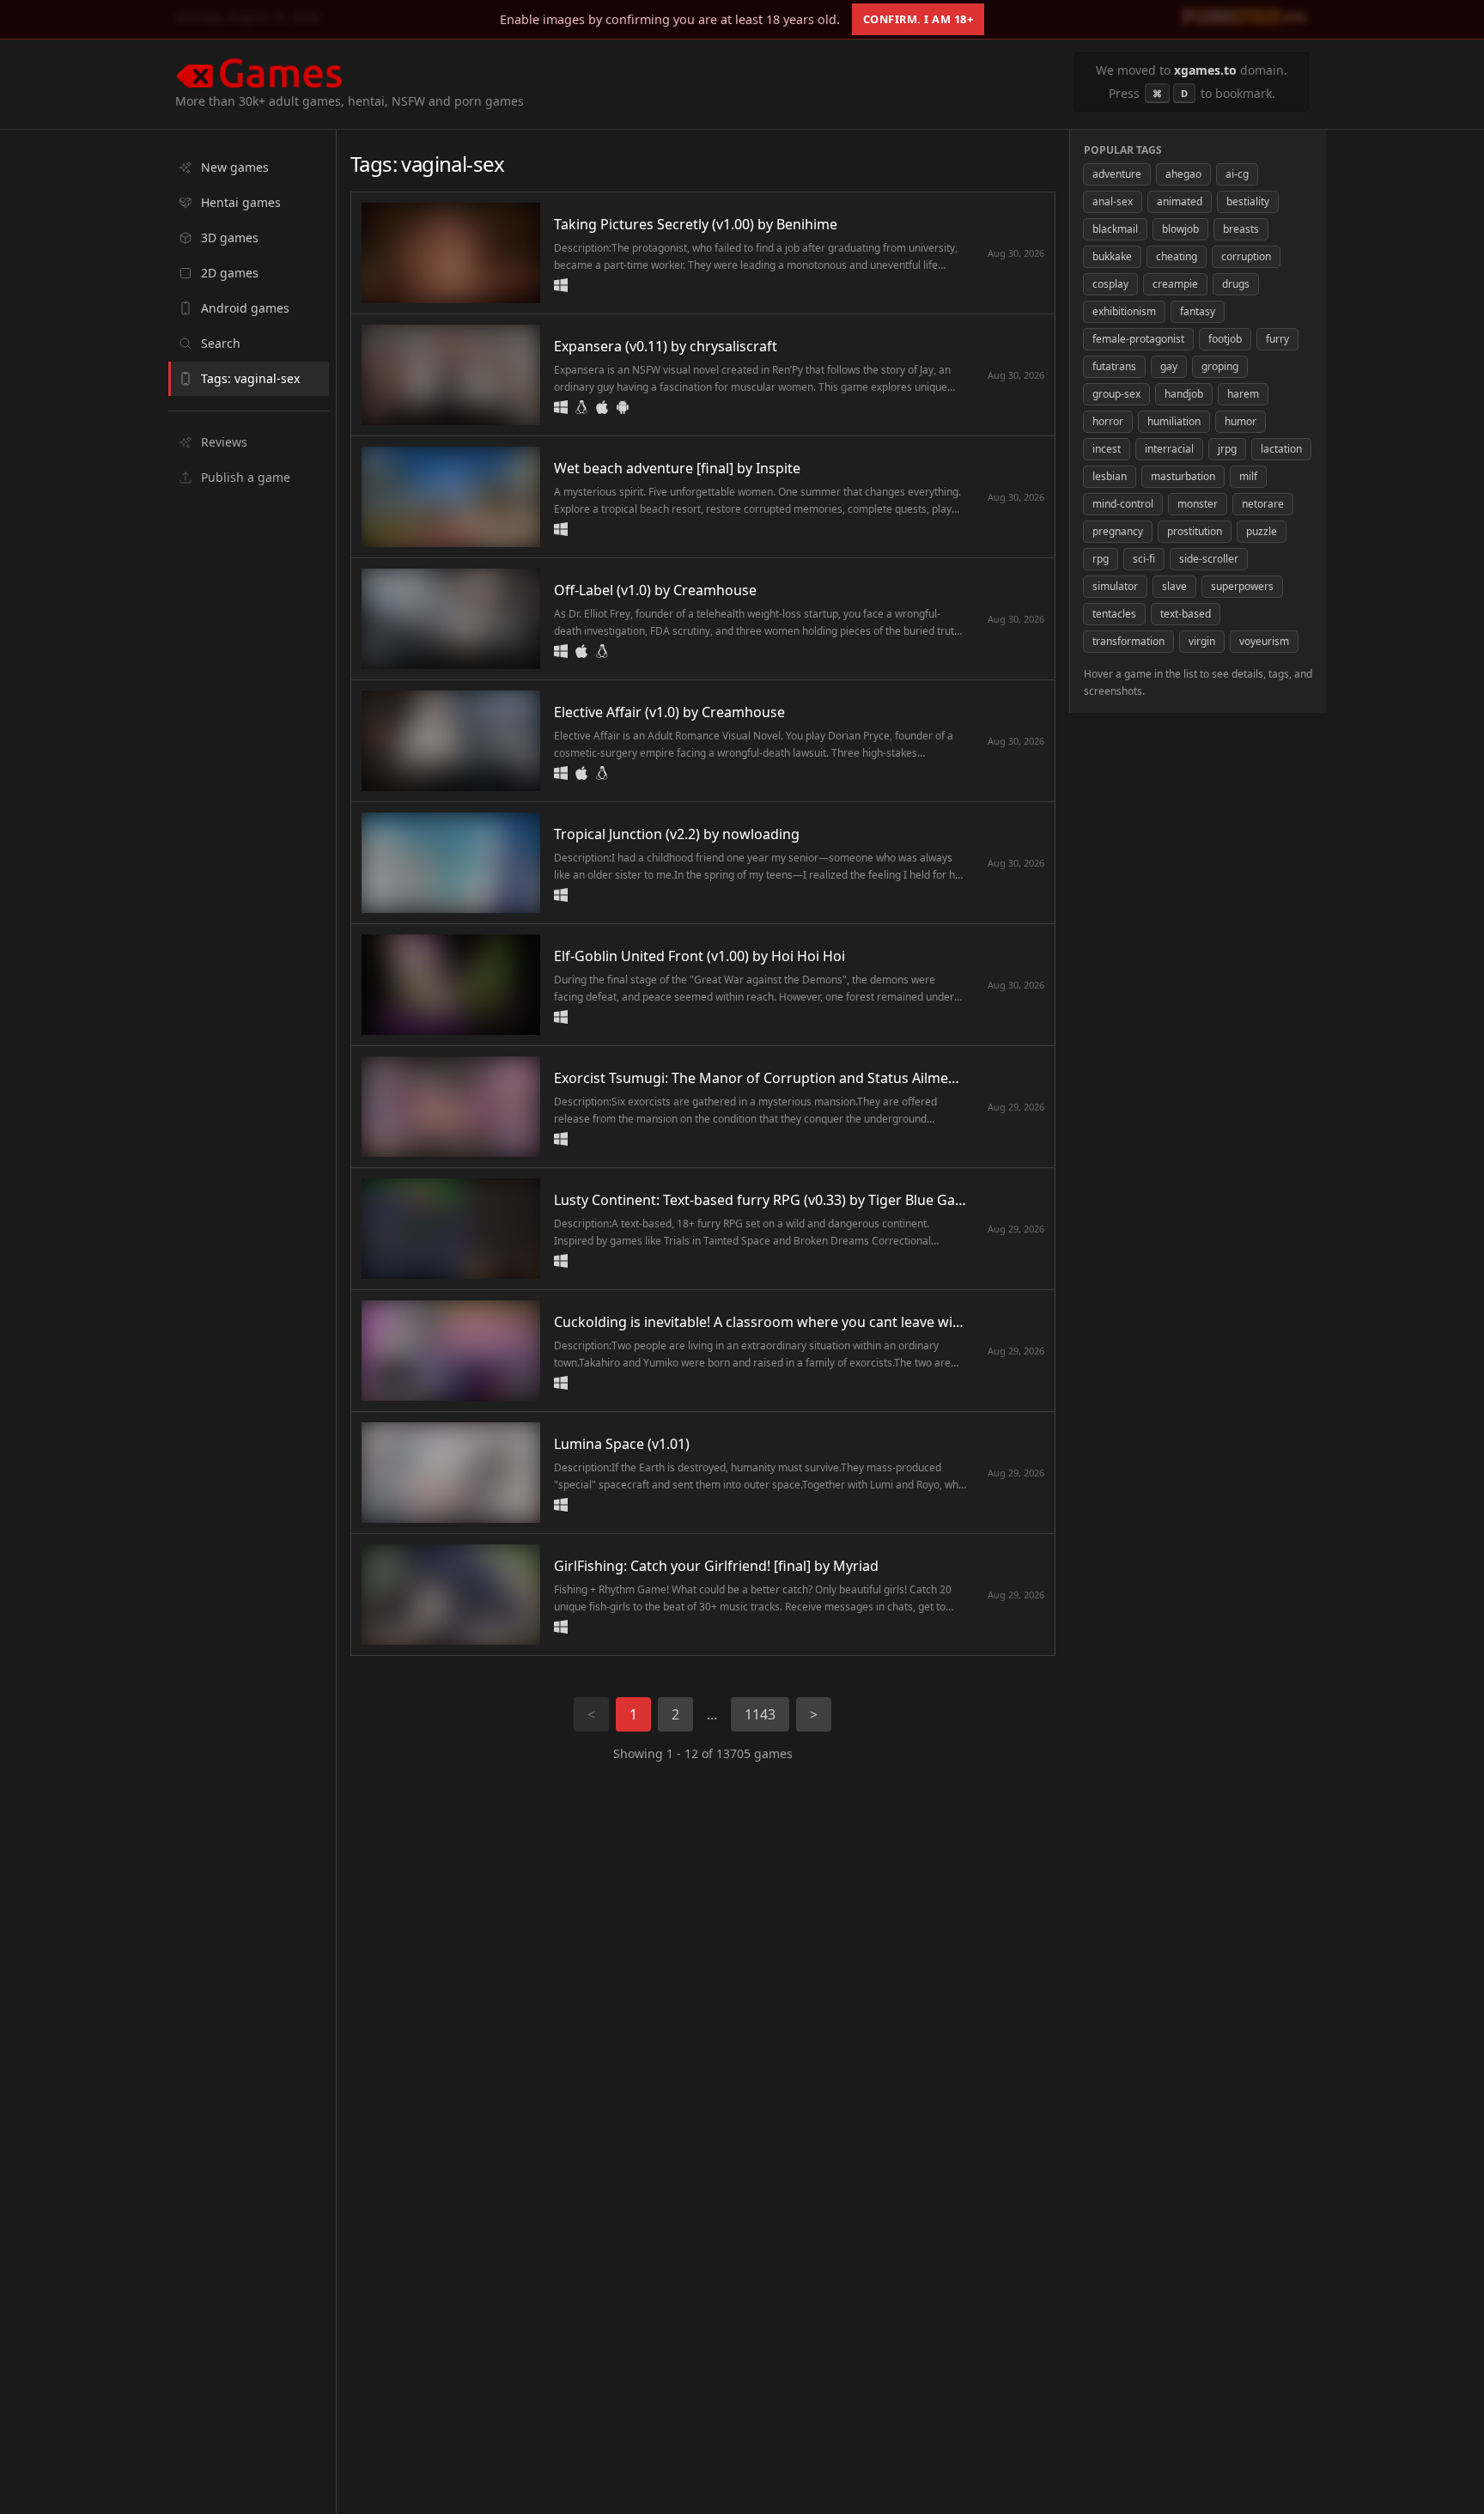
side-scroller (1209, 559)
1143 (760, 1714)
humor (1241, 421)
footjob (1225, 339)
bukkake (1112, 256)
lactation (1281, 449)
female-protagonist (1138, 339)
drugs (1236, 284)
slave (1174, 586)
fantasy (1198, 311)
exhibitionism (1124, 311)
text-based (1186, 614)
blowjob (1180, 229)
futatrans (1114, 366)
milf (1248, 476)
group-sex (1116, 394)
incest (1107, 449)
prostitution (1195, 531)
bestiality (1248, 201)
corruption (1246, 256)
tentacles (1114, 614)
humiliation (1174, 421)
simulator (1115, 586)
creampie (1175, 284)
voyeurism (1264, 641)
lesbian (1110, 476)
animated (1180, 201)
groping (1220, 366)
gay (1169, 366)
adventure (1117, 174)
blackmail (1115, 229)
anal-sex (1113, 201)
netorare (1263, 504)
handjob (1184, 394)
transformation (1128, 641)
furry (1277, 339)
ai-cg (1237, 174)
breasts (1241, 229)
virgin (1202, 641)
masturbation (1183, 476)
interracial (1169, 449)
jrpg (1227, 449)
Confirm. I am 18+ (918, 19)
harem (1243, 394)
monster (1198, 504)
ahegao (1183, 174)
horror (1108, 421)
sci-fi (1144, 559)
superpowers (1242, 586)
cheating (1177, 256)
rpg (1101, 559)
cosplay (1110, 284)
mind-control (1123, 504)
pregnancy (1118, 531)
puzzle (1262, 531)
